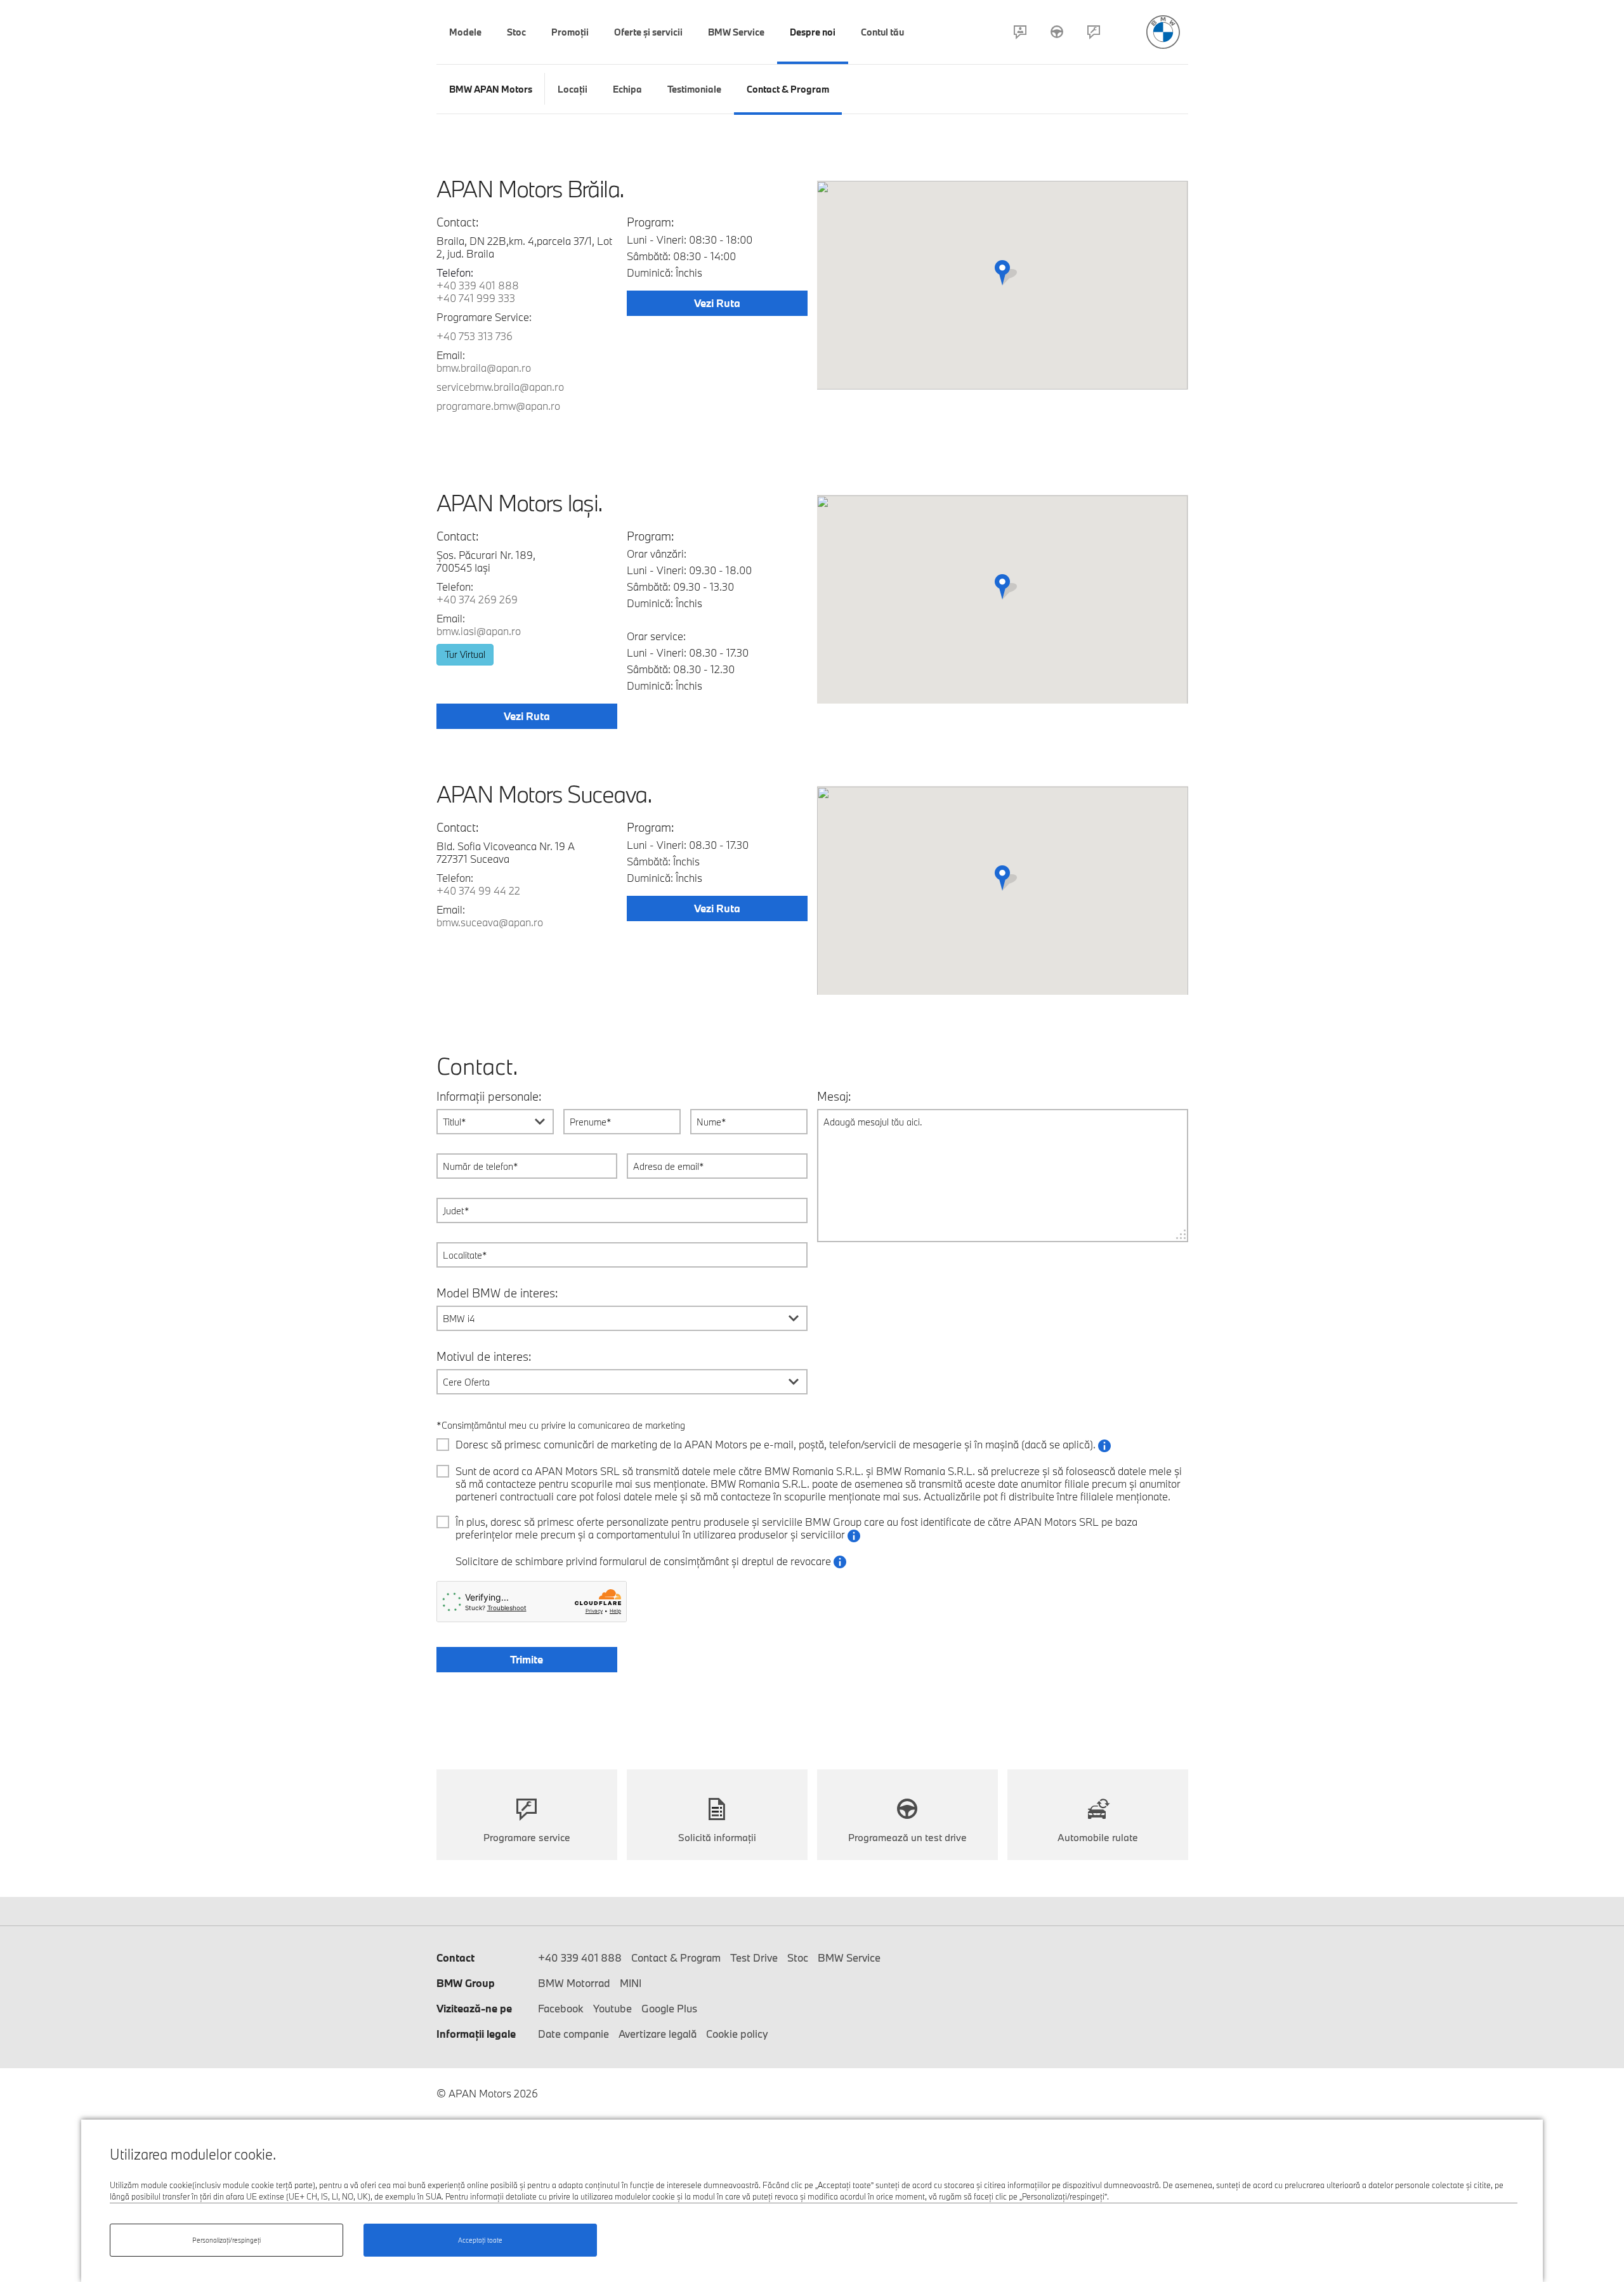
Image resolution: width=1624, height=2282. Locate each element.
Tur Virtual (465, 654)
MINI (631, 1983)
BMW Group (466, 1983)
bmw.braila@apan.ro (484, 368)
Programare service (1094, 32)
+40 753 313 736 (475, 336)
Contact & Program (1020, 32)
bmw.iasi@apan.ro (479, 631)
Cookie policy (737, 2034)
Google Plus (669, 2008)
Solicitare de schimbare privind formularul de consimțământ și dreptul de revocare (651, 1562)
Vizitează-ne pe (474, 2008)
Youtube (612, 2008)
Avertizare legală (658, 2034)
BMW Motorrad (574, 1983)
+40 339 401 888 (478, 285)
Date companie (573, 2034)
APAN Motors (1163, 32)
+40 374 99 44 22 (478, 890)
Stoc (798, 1957)
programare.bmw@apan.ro (498, 406)
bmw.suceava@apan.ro (490, 922)
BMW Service (849, 1957)
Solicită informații (717, 1837)
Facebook (561, 2008)
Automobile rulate (1098, 1837)
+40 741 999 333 (476, 298)
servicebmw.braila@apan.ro (500, 387)
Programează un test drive (907, 1837)
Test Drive (1057, 32)
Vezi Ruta (717, 303)
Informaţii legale (476, 2034)
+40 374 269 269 (477, 599)
